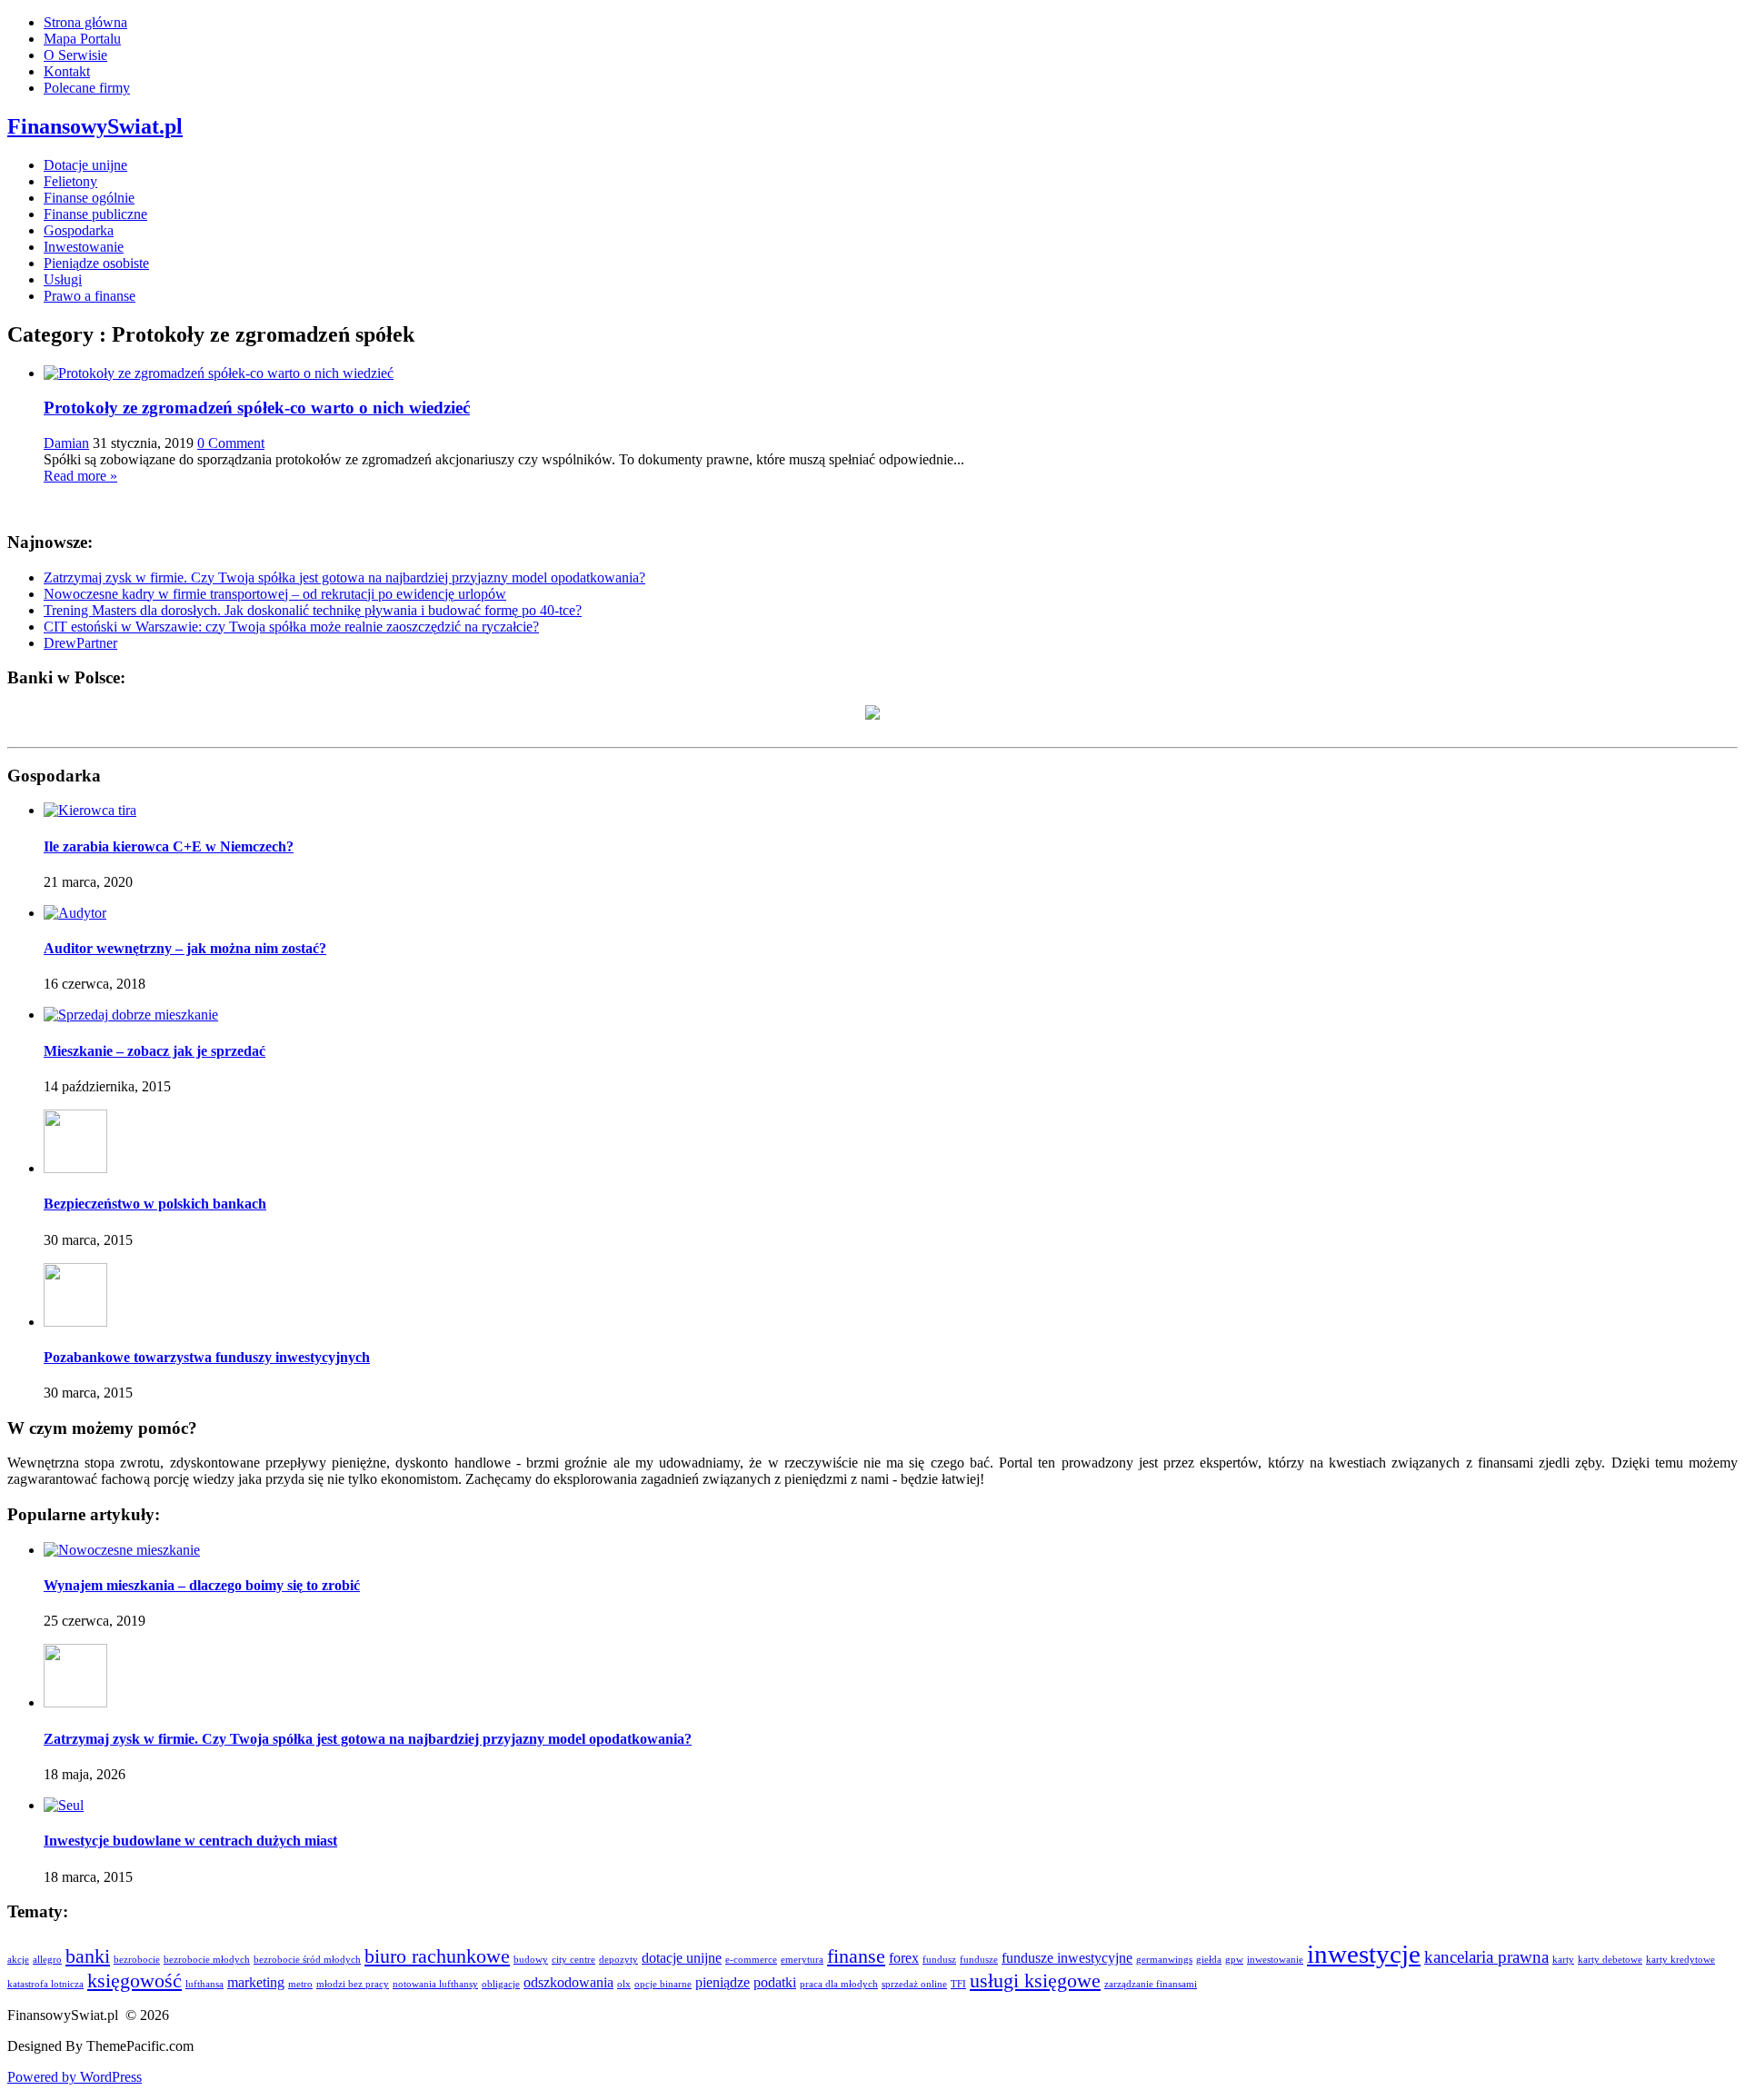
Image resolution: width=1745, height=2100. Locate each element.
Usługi (63, 279)
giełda (1209, 1960)
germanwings (1164, 1960)
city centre (573, 1960)
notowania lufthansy (435, 1984)
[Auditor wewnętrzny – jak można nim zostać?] (75, 913)
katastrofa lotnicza (45, 1984)
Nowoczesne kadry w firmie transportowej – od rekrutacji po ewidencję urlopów (275, 594)
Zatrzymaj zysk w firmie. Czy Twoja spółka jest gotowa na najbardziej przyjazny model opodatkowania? (344, 577)
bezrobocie (137, 1960)
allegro (47, 1960)
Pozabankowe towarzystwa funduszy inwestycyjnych (207, 1357)
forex (904, 1958)
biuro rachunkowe (437, 1956)
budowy (531, 1960)
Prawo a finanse (90, 296)
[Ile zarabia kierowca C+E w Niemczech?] (90, 810)
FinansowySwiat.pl (95, 126)
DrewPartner (80, 643)
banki (88, 1956)
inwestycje (1364, 1954)
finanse (856, 1956)
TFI (958, 1984)
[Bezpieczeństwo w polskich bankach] (75, 1168)
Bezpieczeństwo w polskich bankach (155, 1204)
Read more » (80, 476)
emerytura (802, 1960)
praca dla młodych (839, 1984)
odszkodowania (568, 1982)
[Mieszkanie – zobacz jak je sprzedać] (131, 1015)
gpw (1234, 1960)
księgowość (135, 1981)
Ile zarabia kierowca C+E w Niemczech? (169, 846)
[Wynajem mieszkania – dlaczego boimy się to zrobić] (122, 1550)
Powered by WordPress (75, 2077)
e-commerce (751, 1960)
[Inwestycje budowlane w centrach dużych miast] (64, 1805)
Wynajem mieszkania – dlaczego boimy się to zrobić (202, 1585)
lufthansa (204, 1984)
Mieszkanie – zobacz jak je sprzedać (155, 1051)
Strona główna (85, 22)
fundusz (939, 1960)
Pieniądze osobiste (96, 263)
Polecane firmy (87, 88)
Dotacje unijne (85, 165)
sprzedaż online (914, 1984)
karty (1563, 1960)
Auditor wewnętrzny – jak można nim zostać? (185, 948)
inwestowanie (1275, 1960)
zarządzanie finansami (1151, 1984)
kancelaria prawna (1486, 1957)
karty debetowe (1610, 1960)
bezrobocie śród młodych (307, 1960)
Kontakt (67, 71)
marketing (256, 1982)
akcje (18, 1960)
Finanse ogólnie (89, 198)
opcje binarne (663, 1984)
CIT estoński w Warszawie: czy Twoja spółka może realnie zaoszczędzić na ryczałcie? (291, 627)
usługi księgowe (1035, 1981)
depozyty (618, 1960)
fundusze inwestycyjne (1067, 1958)
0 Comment (231, 443)
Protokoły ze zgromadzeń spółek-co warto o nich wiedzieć (257, 408)
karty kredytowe (1680, 1960)
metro (300, 1984)
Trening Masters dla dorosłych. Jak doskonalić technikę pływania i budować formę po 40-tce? (313, 610)
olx (624, 1984)
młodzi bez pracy (353, 1984)
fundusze (979, 1960)
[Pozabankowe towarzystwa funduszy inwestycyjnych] (75, 1322)
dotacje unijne (682, 1958)
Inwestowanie (84, 247)
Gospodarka (79, 230)
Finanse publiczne (95, 214)
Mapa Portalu (82, 39)
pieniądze (723, 1982)
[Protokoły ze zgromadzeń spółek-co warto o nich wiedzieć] (219, 373)
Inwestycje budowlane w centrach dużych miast (190, 1841)
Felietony (70, 181)
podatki (775, 1982)
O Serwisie (75, 55)
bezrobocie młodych (207, 1960)
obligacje (501, 1984)
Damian (66, 443)
